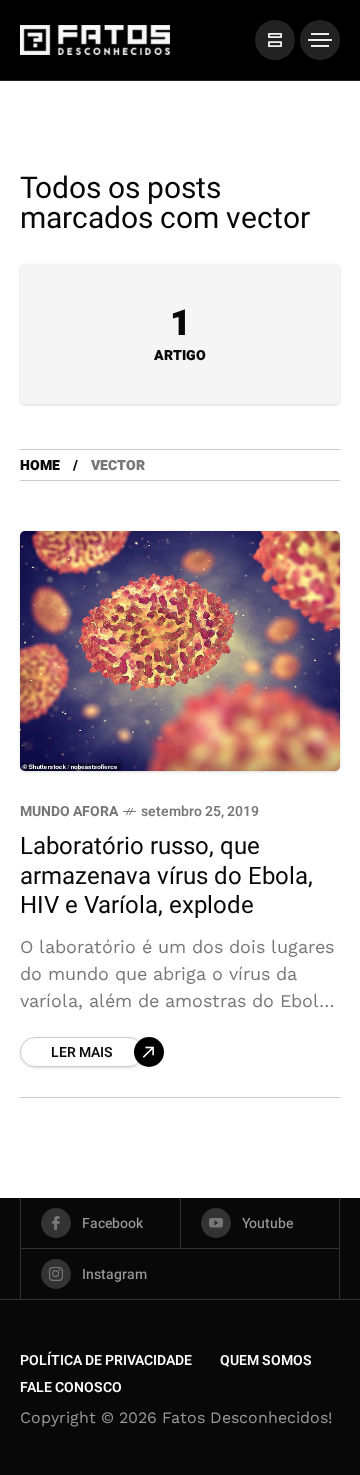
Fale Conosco (71, 1387)
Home (40, 465)
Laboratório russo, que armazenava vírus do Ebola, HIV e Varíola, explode (166, 876)
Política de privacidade (106, 1360)
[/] (275, 40)
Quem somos (266, 1360)
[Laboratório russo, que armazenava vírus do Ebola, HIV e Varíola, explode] (180, 651)
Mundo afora (69, 811)
